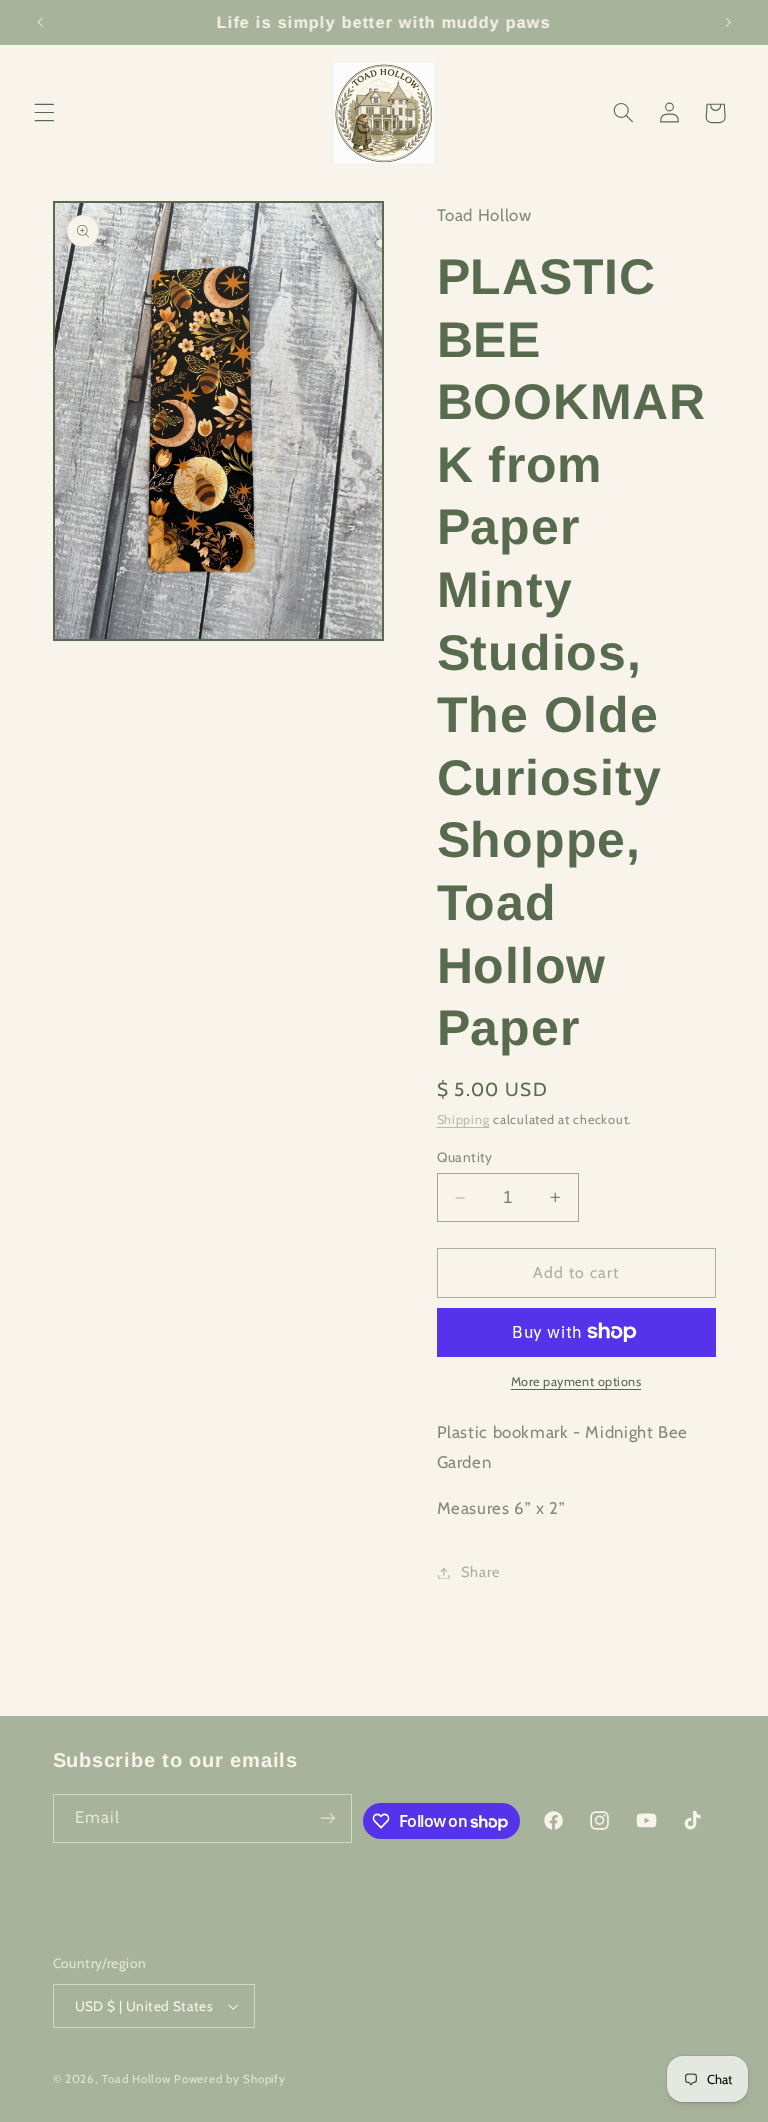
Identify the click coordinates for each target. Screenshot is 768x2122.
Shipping (463, 1119)
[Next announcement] (728, 22)
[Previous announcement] (40, 22)
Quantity (465, 1157)
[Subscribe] (328, 1818)
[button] (44, 113)
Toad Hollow (136, 2079)
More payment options (576, 1381)
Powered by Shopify (229, 2079)
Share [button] (481, 1572)
